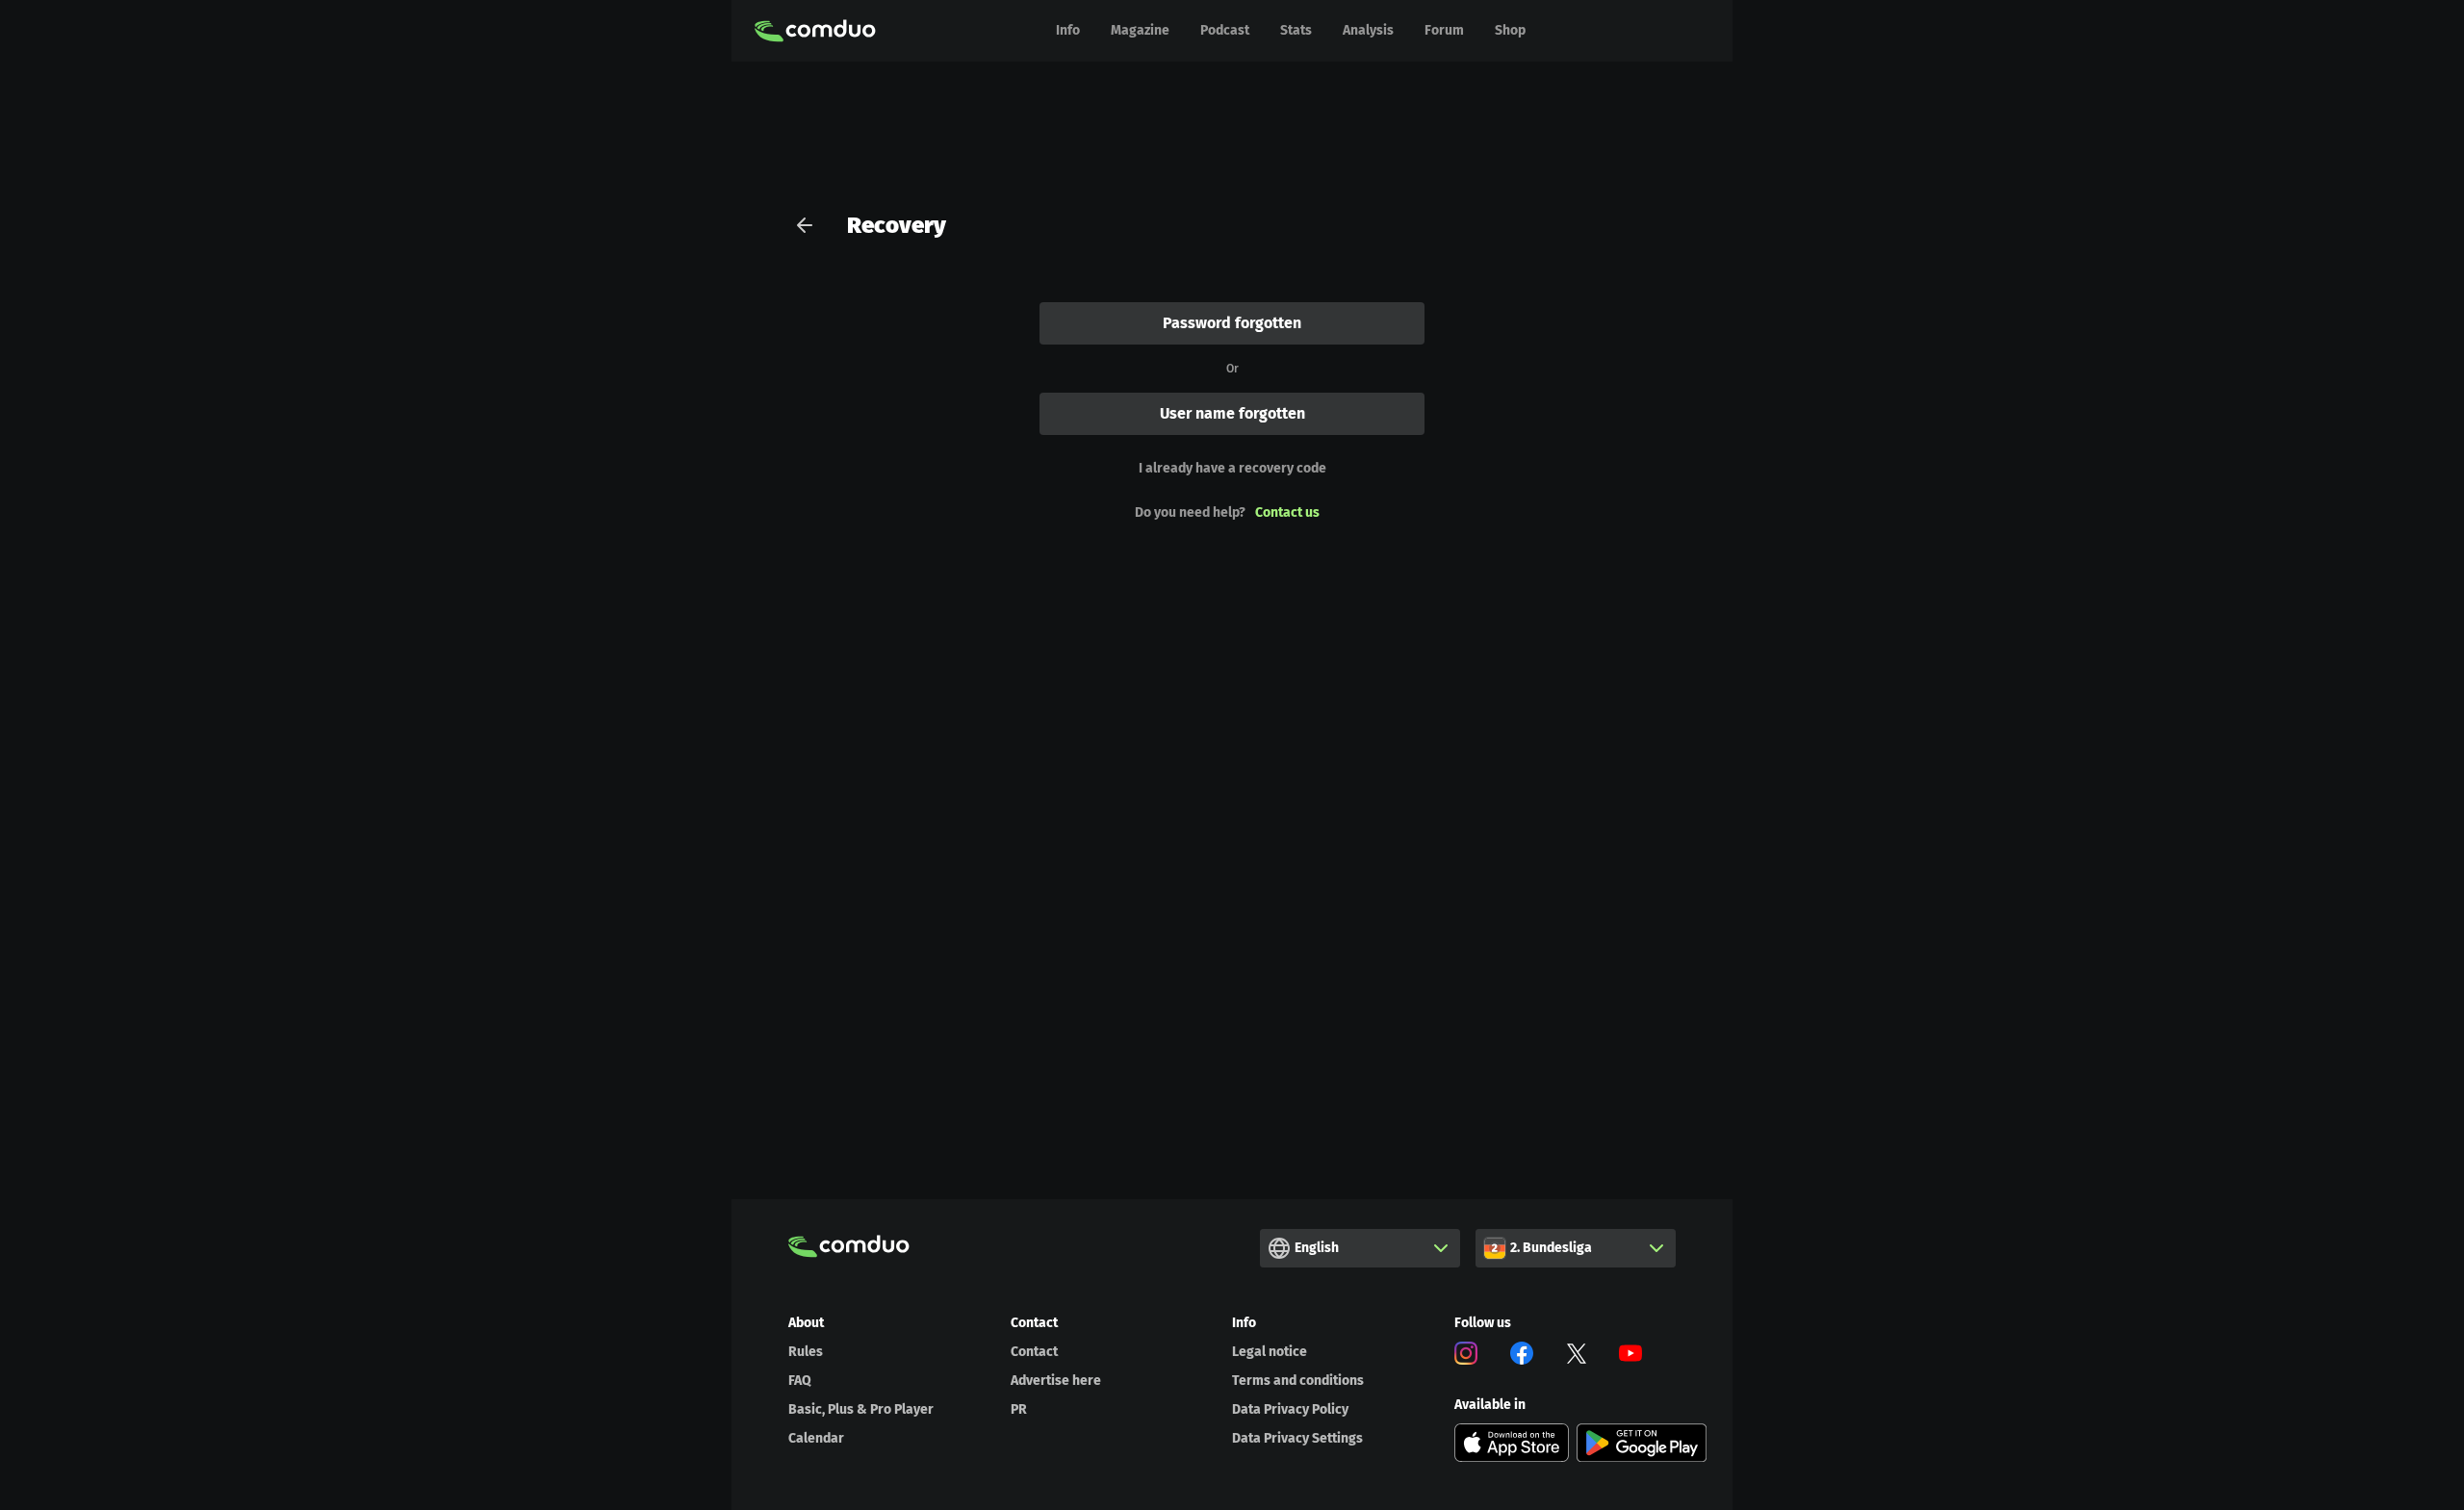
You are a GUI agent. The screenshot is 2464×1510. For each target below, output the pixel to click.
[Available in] (1512, 1443)
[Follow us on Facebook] (1522, 1356)
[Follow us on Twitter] (1577, 1356)
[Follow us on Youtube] (1630, 1356)
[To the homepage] (815, 31)
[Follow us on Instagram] (1466, 1356)
